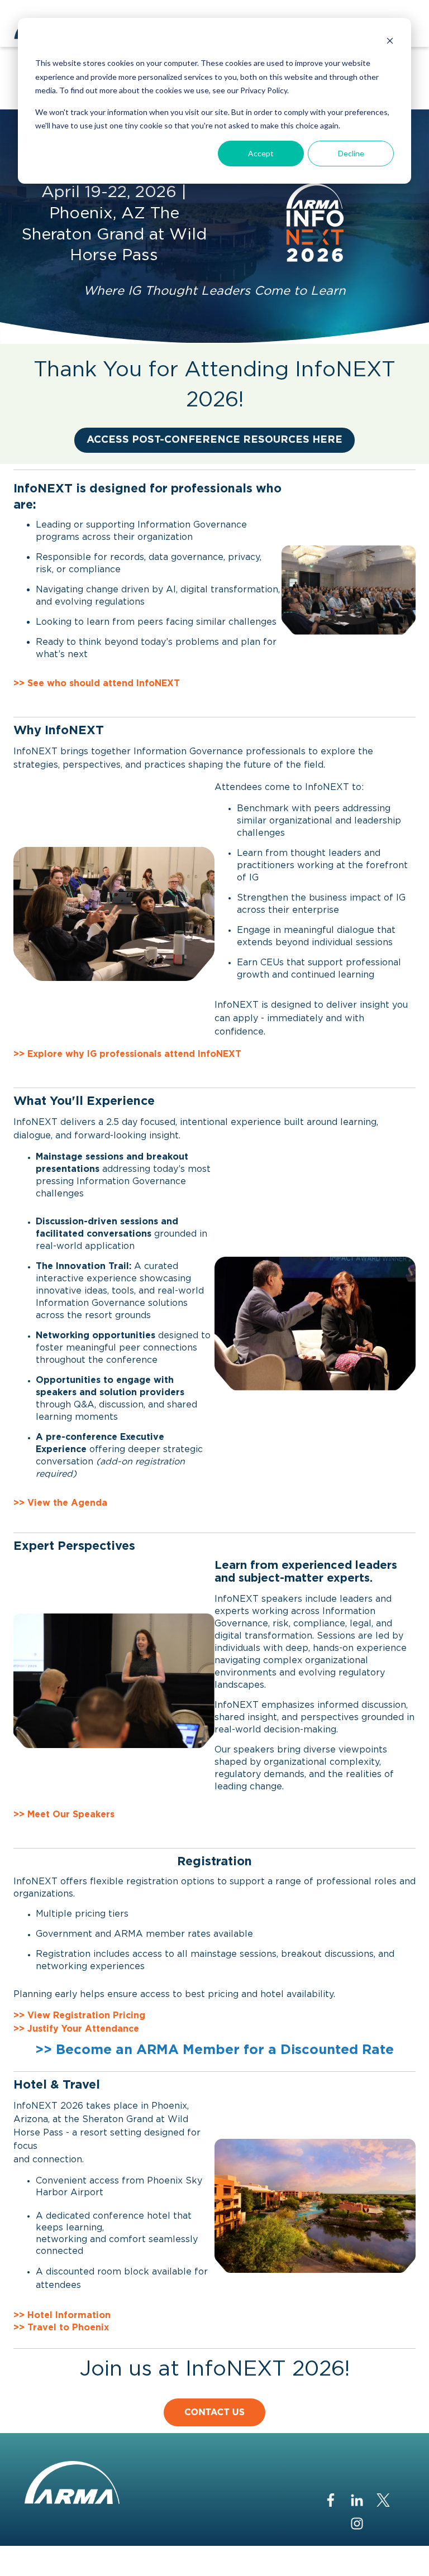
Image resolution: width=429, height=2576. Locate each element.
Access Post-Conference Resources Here (214, 440)
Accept (261, 153)
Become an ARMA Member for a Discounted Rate (225, 2050)
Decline (351, 153)
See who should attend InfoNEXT (104, 683)
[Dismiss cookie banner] (390, 42)
